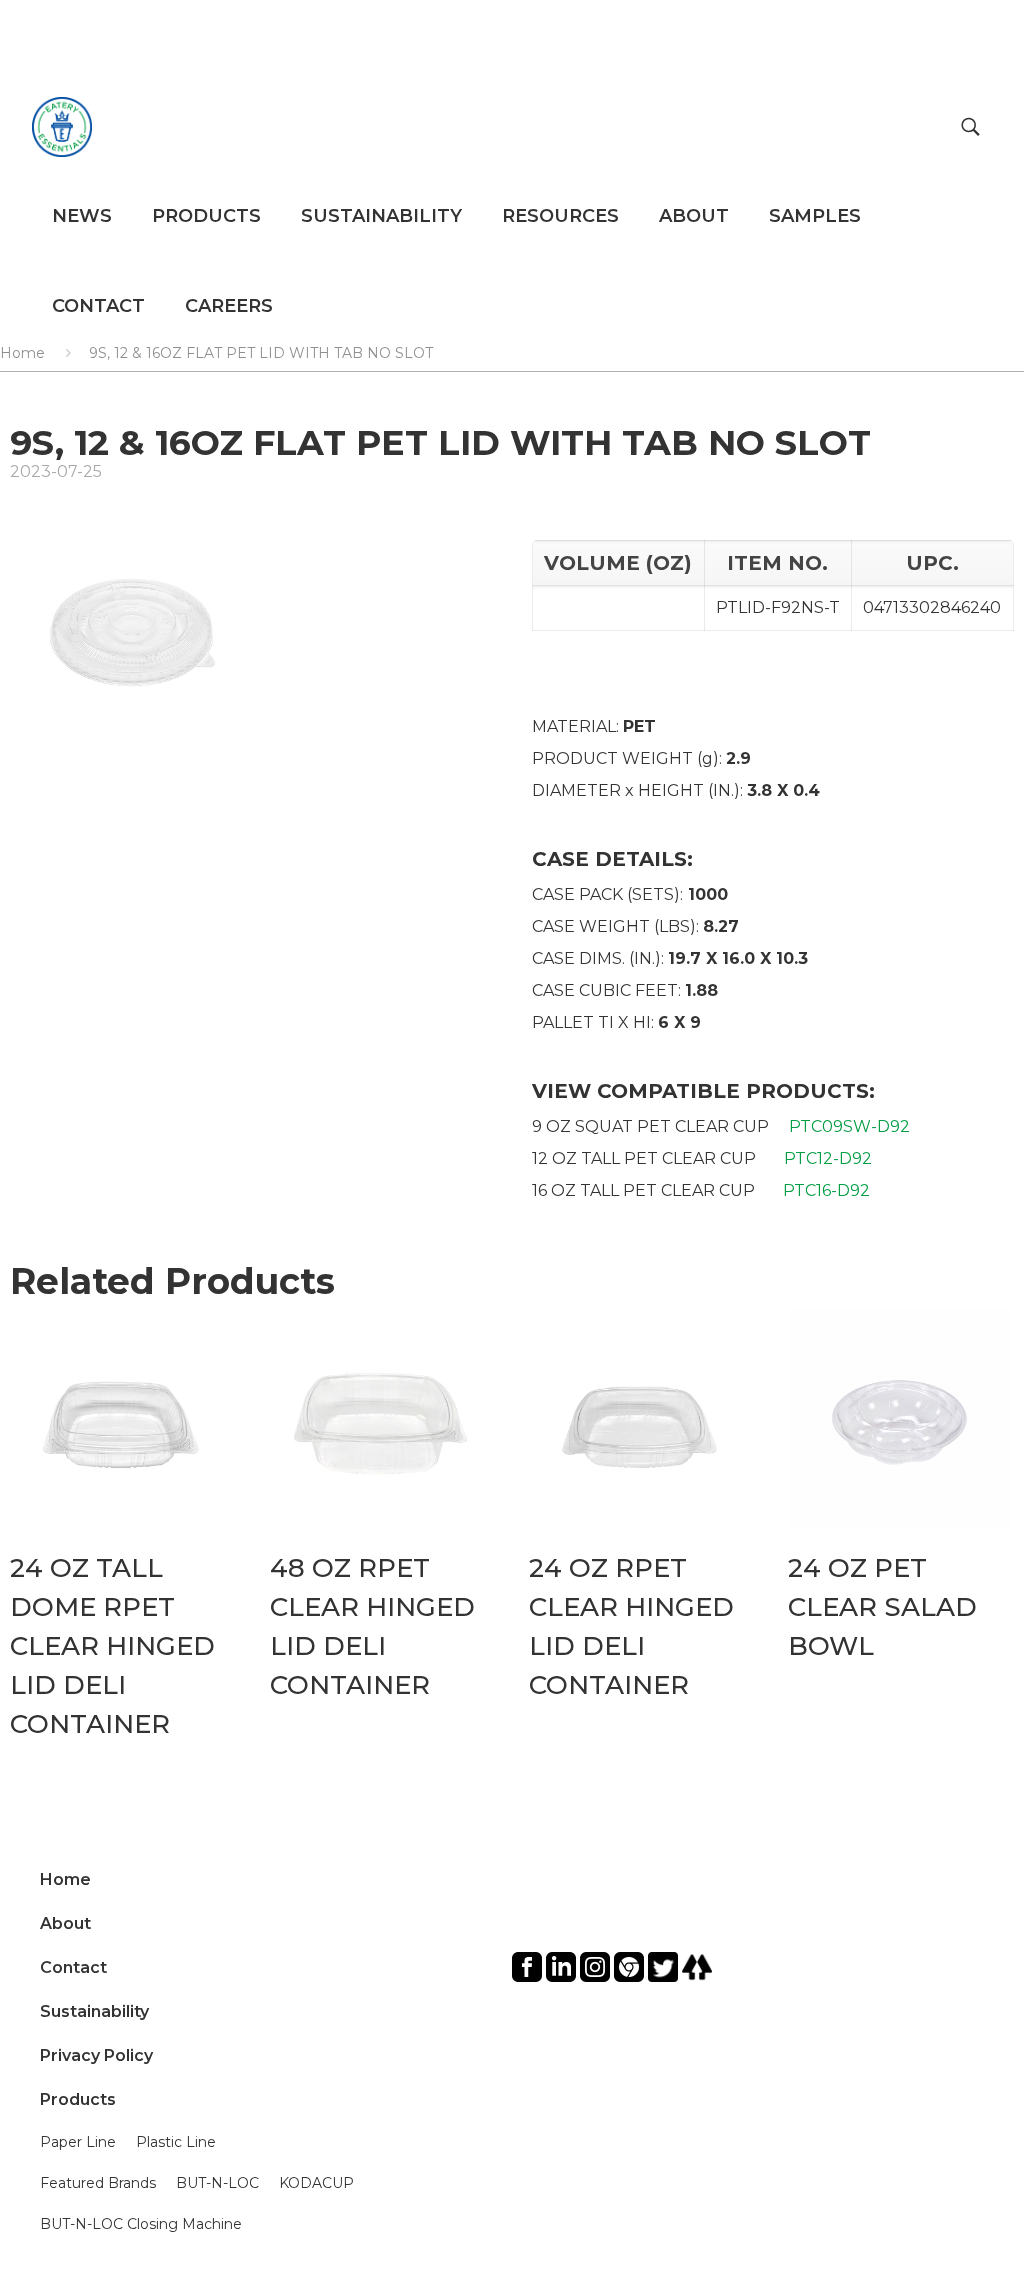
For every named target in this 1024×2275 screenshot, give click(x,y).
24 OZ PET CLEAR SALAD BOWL (882, 1607)
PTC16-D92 (826, 1190)
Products (78, 2099)
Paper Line (78, 2142)
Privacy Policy (96, 2055)
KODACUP (316, 2183)
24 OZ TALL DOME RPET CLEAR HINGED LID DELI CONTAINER (112, 1646)
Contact (73, 1967)
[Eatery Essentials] (62, 126)
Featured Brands (98, 2183)
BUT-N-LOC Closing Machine (141, 2224)
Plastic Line (176, 2142)
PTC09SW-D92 (849, 1126)
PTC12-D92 (828, 1158)
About (65, 1923)
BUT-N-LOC (217, 2183)
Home (65, 1879)
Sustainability (94, 2011)
